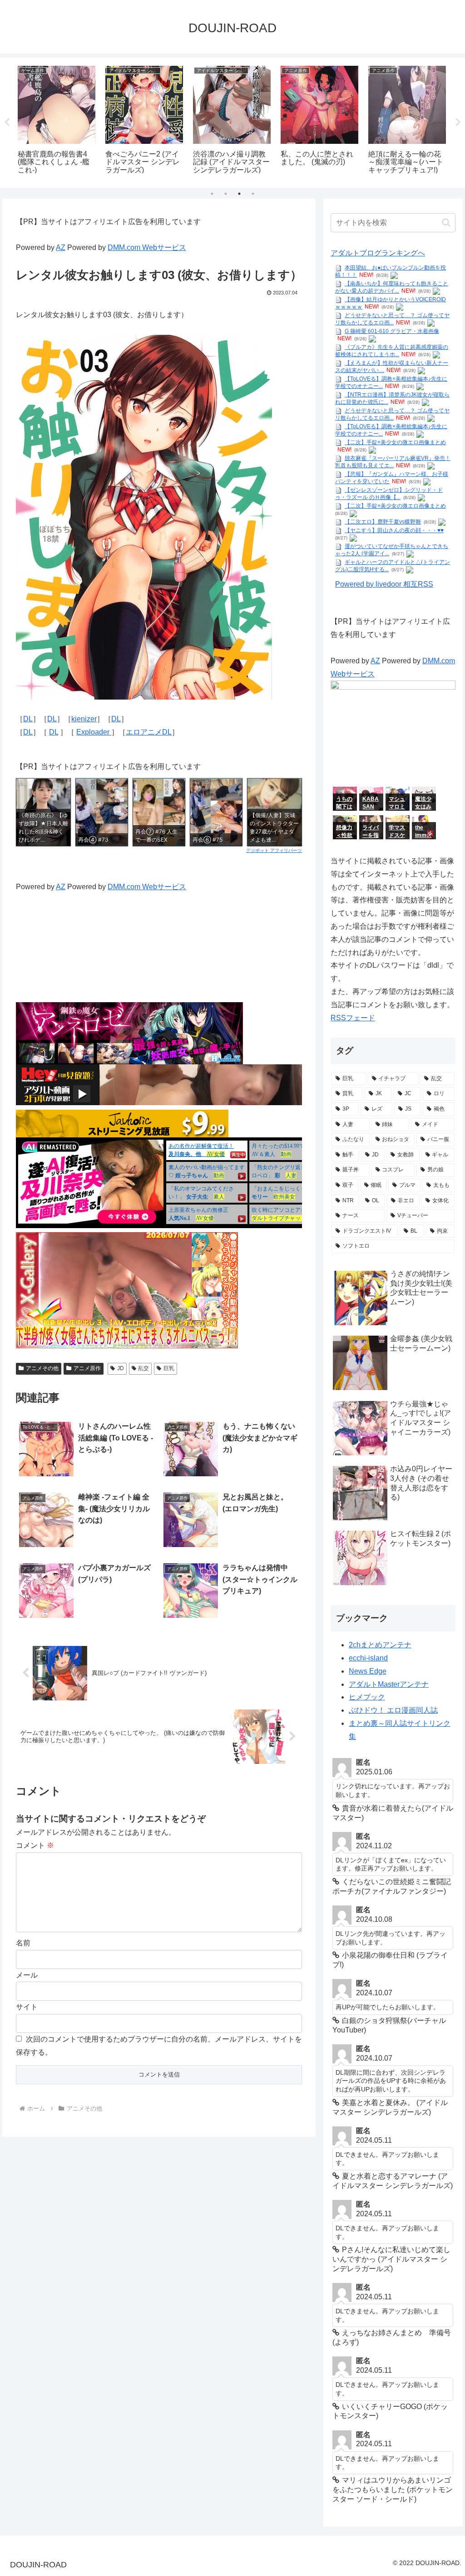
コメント (35, 1845)
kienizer (84, 719)
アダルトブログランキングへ (378, 253)
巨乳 (169, 1368)
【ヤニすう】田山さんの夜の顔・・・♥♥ (394, 530)
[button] (446, 223)
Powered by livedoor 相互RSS (384, 584)
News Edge (368, 1671)
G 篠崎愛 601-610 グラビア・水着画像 (392, 331)
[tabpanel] (57, 121)
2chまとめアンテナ (380, 1645)
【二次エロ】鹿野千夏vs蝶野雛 (383, 522)
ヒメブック (367, 1697)
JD (121, 1368)
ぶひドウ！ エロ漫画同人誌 (393, 1710)
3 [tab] (239, 194)
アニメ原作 (87, 1368)
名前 (23, 1943)
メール (27, 1975)
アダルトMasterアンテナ (389, 1684)
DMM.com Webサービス (147, 247)
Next (458, 122)
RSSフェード (353, 1018)
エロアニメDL (149, 732)
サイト (27, 2007)
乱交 (143, 1368)
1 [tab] (212, 194)
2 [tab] (226, 194)
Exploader (94, 732)
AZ (61, 247)
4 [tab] (253, 194)
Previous (7, 122)
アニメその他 (42, 1368)
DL (28, 719)
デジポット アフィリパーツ (274, 850)
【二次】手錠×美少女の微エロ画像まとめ (395, 442)
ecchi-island (368, 1658)
